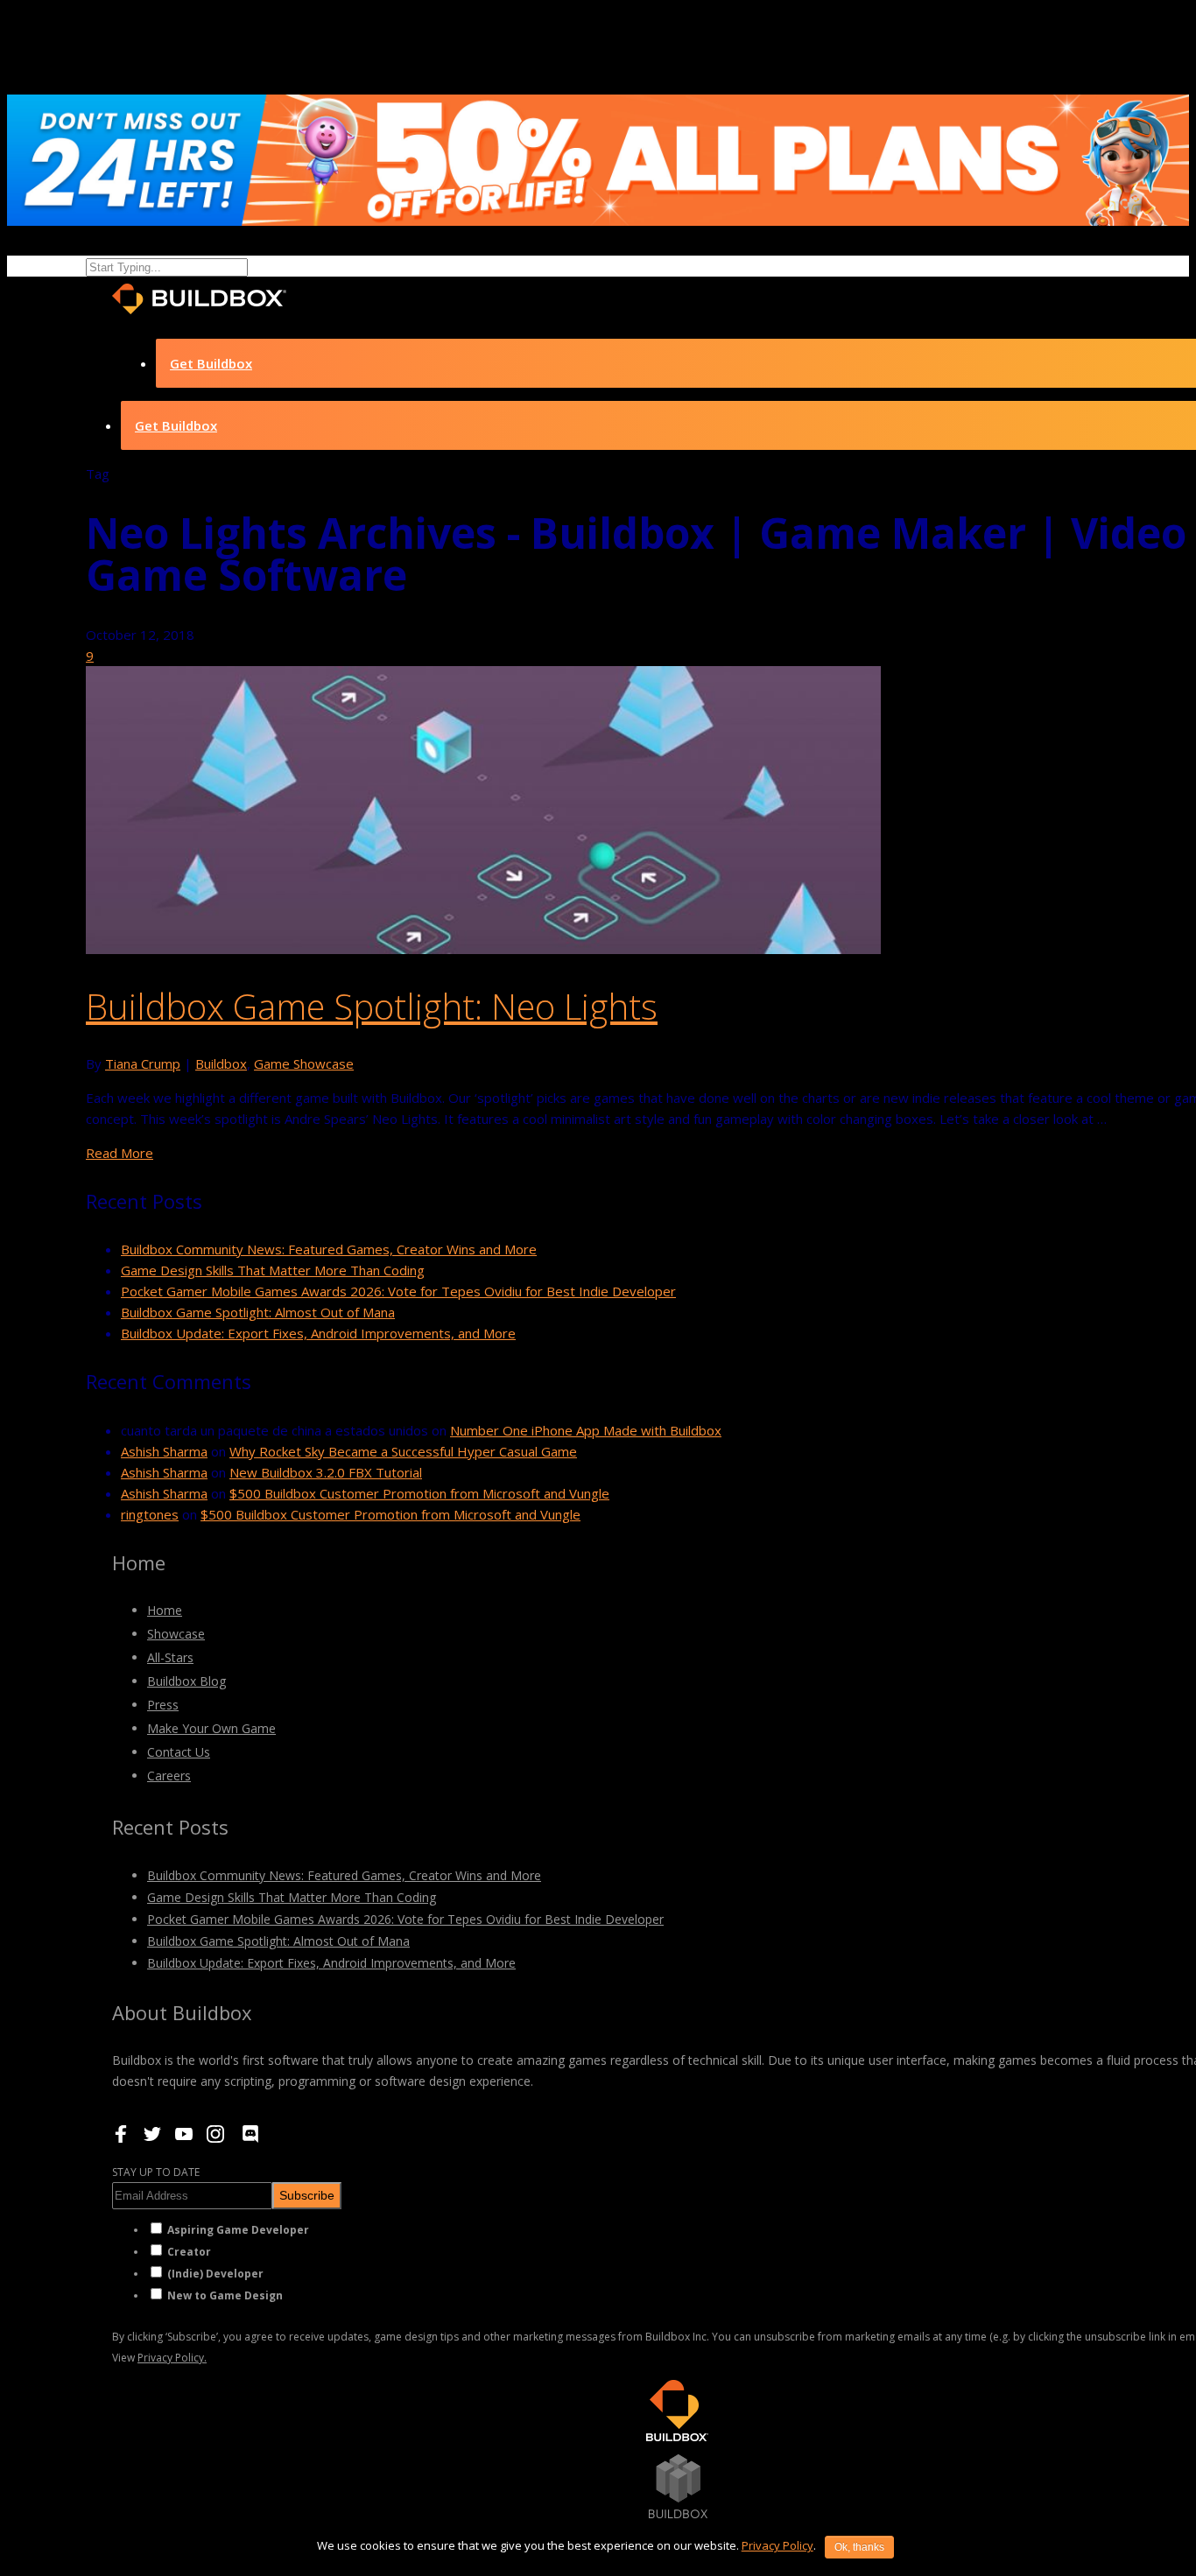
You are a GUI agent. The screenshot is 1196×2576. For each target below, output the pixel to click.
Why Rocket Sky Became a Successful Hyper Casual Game (403, 1451)
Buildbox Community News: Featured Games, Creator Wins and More (329, 1249)
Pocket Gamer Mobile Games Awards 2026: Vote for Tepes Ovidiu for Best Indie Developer (398, 1291)
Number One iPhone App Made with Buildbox (586, 1430)
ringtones (150, 1514)
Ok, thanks (859, 2547)
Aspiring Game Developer (238, 2230)
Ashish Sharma (164, 1451)
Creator (189, 2252)
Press (163, 1705)
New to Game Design (225, 2295)
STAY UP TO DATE (156, 2172)
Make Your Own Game (211, 1728)
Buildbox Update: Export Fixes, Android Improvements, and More (318, 1333)
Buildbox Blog (186, 1681)
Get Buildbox (211, 363)
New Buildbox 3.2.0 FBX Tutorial (326, 1472)
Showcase (176, 1634)
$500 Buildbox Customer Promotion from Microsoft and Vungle (419, 1493)
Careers (169, 1776)
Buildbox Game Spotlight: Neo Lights (372, 1006)
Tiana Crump (143, 1063)
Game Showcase (304, 1063)
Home (165, 1610)
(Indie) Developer (215, 2274)
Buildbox (221, 1063)
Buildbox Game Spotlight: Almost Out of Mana (258, 1312)
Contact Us (179, 1752)
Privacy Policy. (172, 2358)
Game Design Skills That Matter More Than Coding (273, 1270)
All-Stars (170, 1657)
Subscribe (307, 2195)
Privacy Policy (777, 2545)
